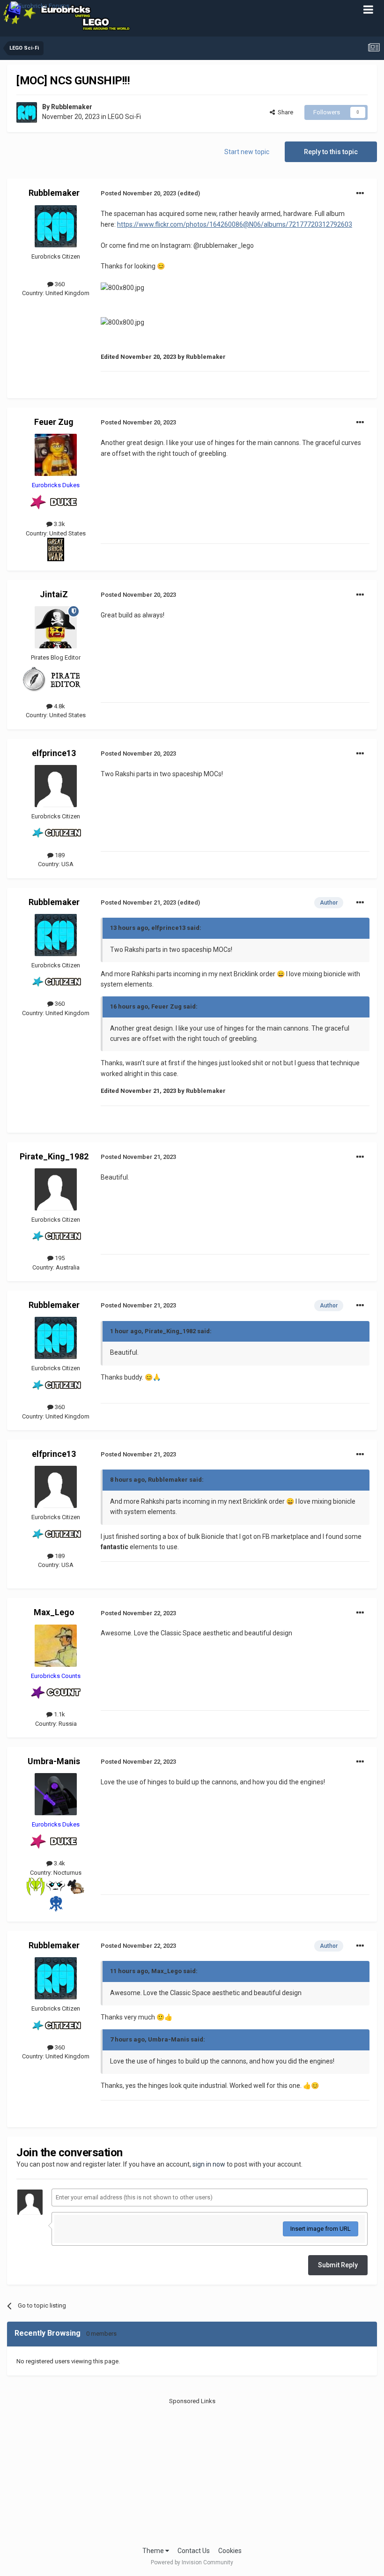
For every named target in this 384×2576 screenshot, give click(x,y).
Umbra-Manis (54, 1761)
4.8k (59, 706)
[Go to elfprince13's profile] (56, 786)
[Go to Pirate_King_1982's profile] (56, 1189)
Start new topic (247, 152)
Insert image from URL (321, 2229)
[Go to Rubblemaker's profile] (27, 112)
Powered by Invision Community (192, 2562)
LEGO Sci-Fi (124, 117)
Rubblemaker (72, 107)
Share (284, 112)
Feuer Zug (54, 422)
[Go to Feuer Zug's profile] (56, 455)
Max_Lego (54, 1612)
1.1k (59, 1714)
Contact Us (194, 2551)
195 (59, 1258)
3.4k (59, 1863)
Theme (154, 2551)
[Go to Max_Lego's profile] (56, 1646)
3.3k (59, 524)
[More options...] (360, 193)
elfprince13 (54, 753)
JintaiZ (54, 594)
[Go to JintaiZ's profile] (56, 627)
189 (59, 855)
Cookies (230, 2551)
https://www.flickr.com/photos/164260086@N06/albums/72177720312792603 (235, 224)
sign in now (209, 2164)
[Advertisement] (192, 2471)
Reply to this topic (331, 152)
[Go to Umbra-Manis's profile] (56, 1794)
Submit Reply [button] (338, 2265)
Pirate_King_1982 (54, 1156)
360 (59, 284)
